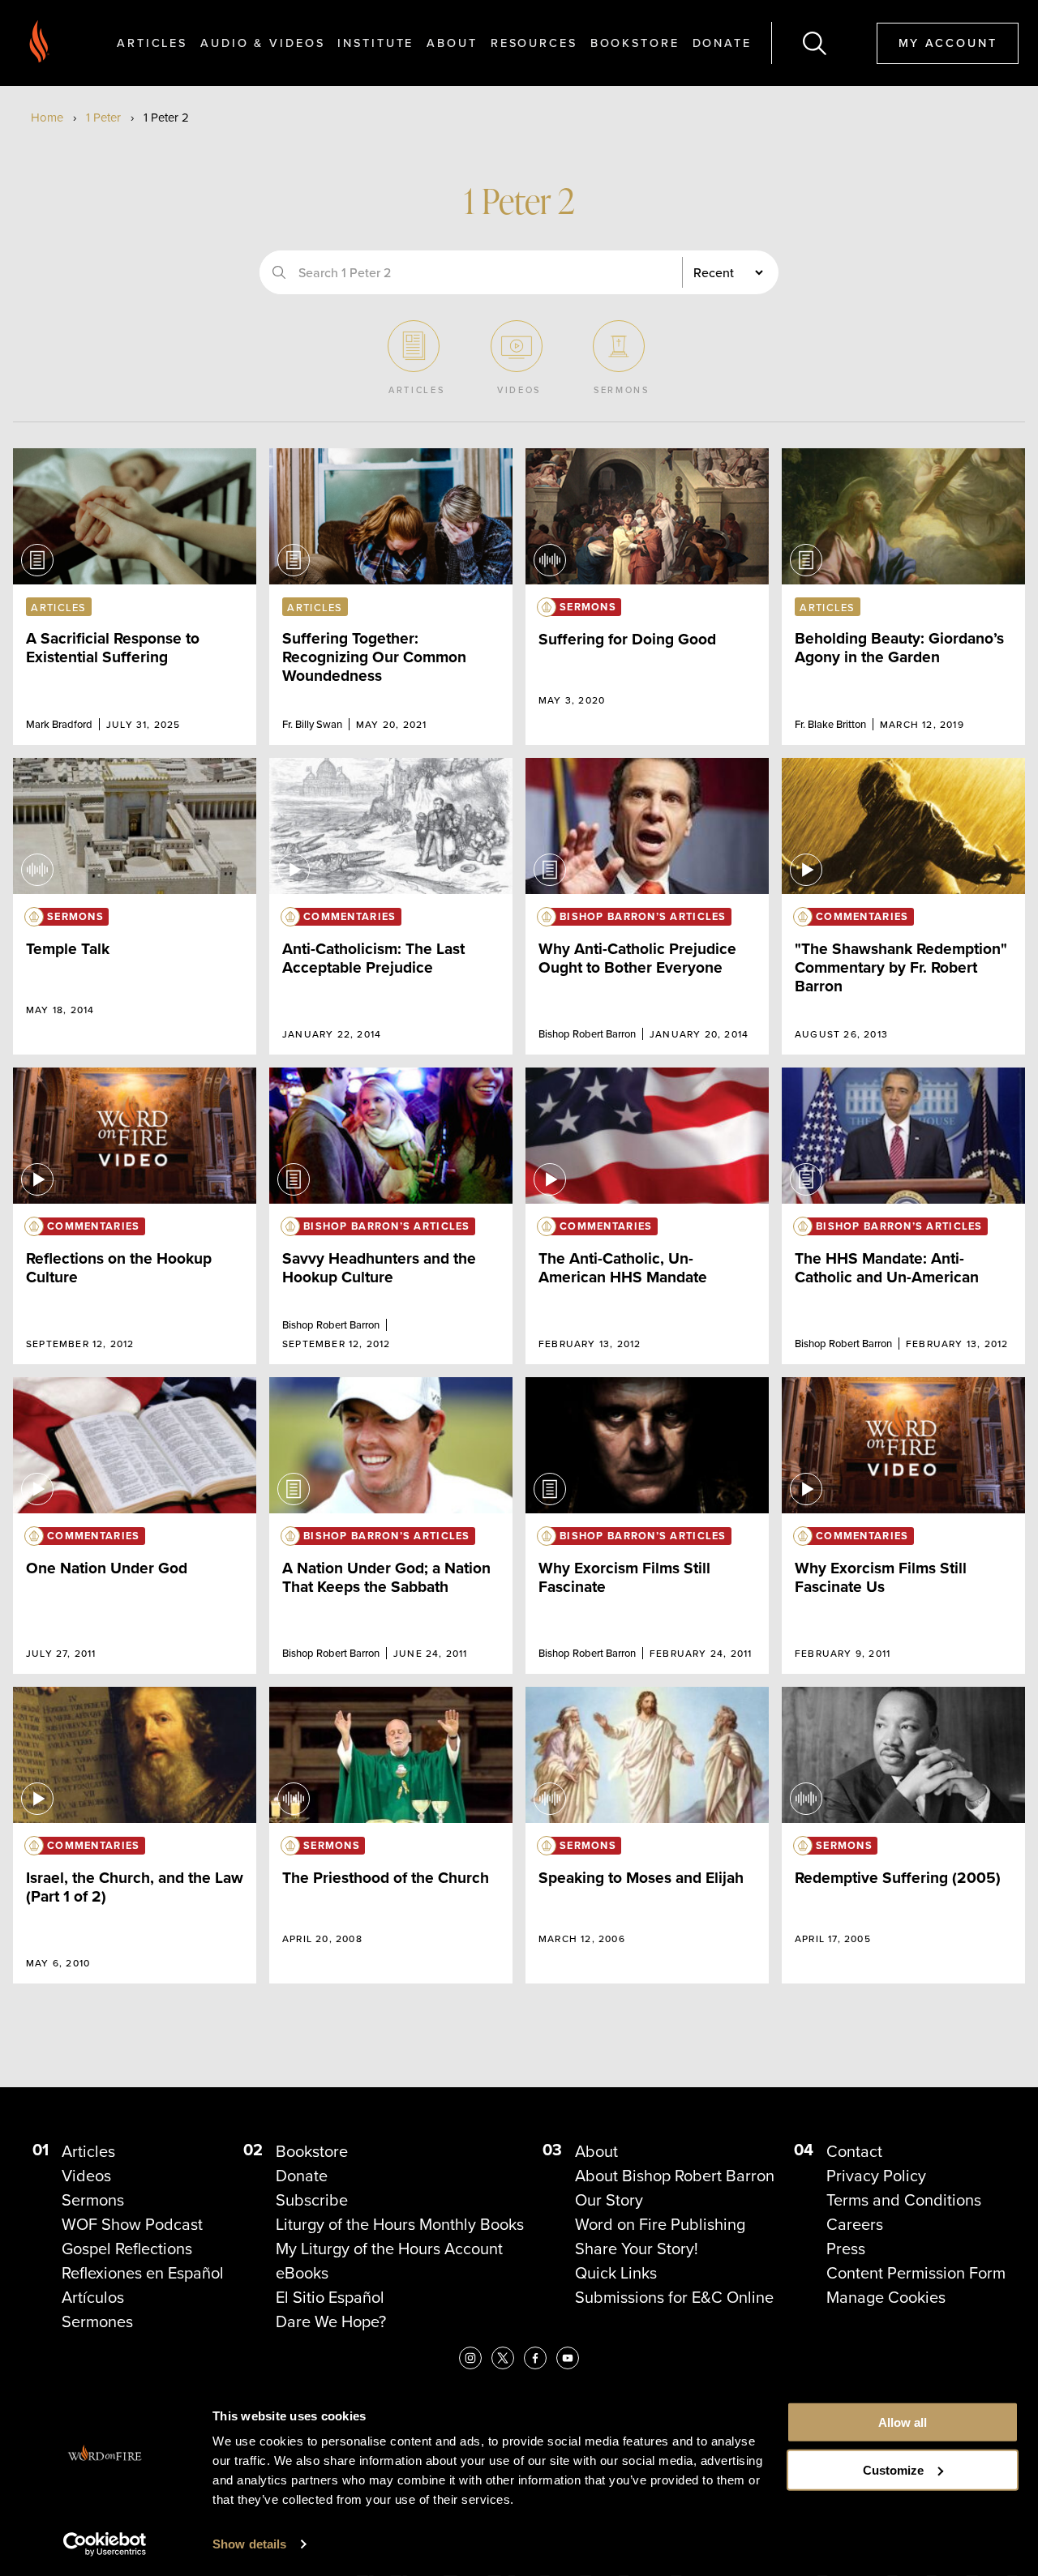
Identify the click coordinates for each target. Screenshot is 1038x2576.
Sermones (97, 2321)
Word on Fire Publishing (660, 2224)
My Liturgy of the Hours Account (389, 2249)
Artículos (93, 2297)
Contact (854, 2151)
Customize (893, 2470)
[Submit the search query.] (279, 272)
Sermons (93, 2200)
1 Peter (103, 118)
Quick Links (616, 2273)
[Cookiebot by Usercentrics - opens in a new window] (105, 2544)
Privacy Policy (876, 2176)
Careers (855, 2224)
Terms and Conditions (904, 2200)
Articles (152, 43)
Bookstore (635, 43)
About (452, 43)
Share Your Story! (637, 2249)
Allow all (903, 2422)
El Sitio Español (330, 2297)
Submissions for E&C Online (674, 2297)
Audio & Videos (262, 43)
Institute (375, 43)
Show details (249, 2544)
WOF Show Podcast (132, 2224)
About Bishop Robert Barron (675, 2176)
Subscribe (312, 2200)
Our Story (609, 2200)
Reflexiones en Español (143, 2273)
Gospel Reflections (127, 2249)
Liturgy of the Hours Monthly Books (400, 2224)
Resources (534, 43)
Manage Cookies (886, 2297)
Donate (722, 43)
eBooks (302, 2273)
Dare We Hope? (331, 2321)
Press (846, 2249)
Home (47, 118)
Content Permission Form (916, 2273)
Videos (86, 2176)
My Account (948, 43)
